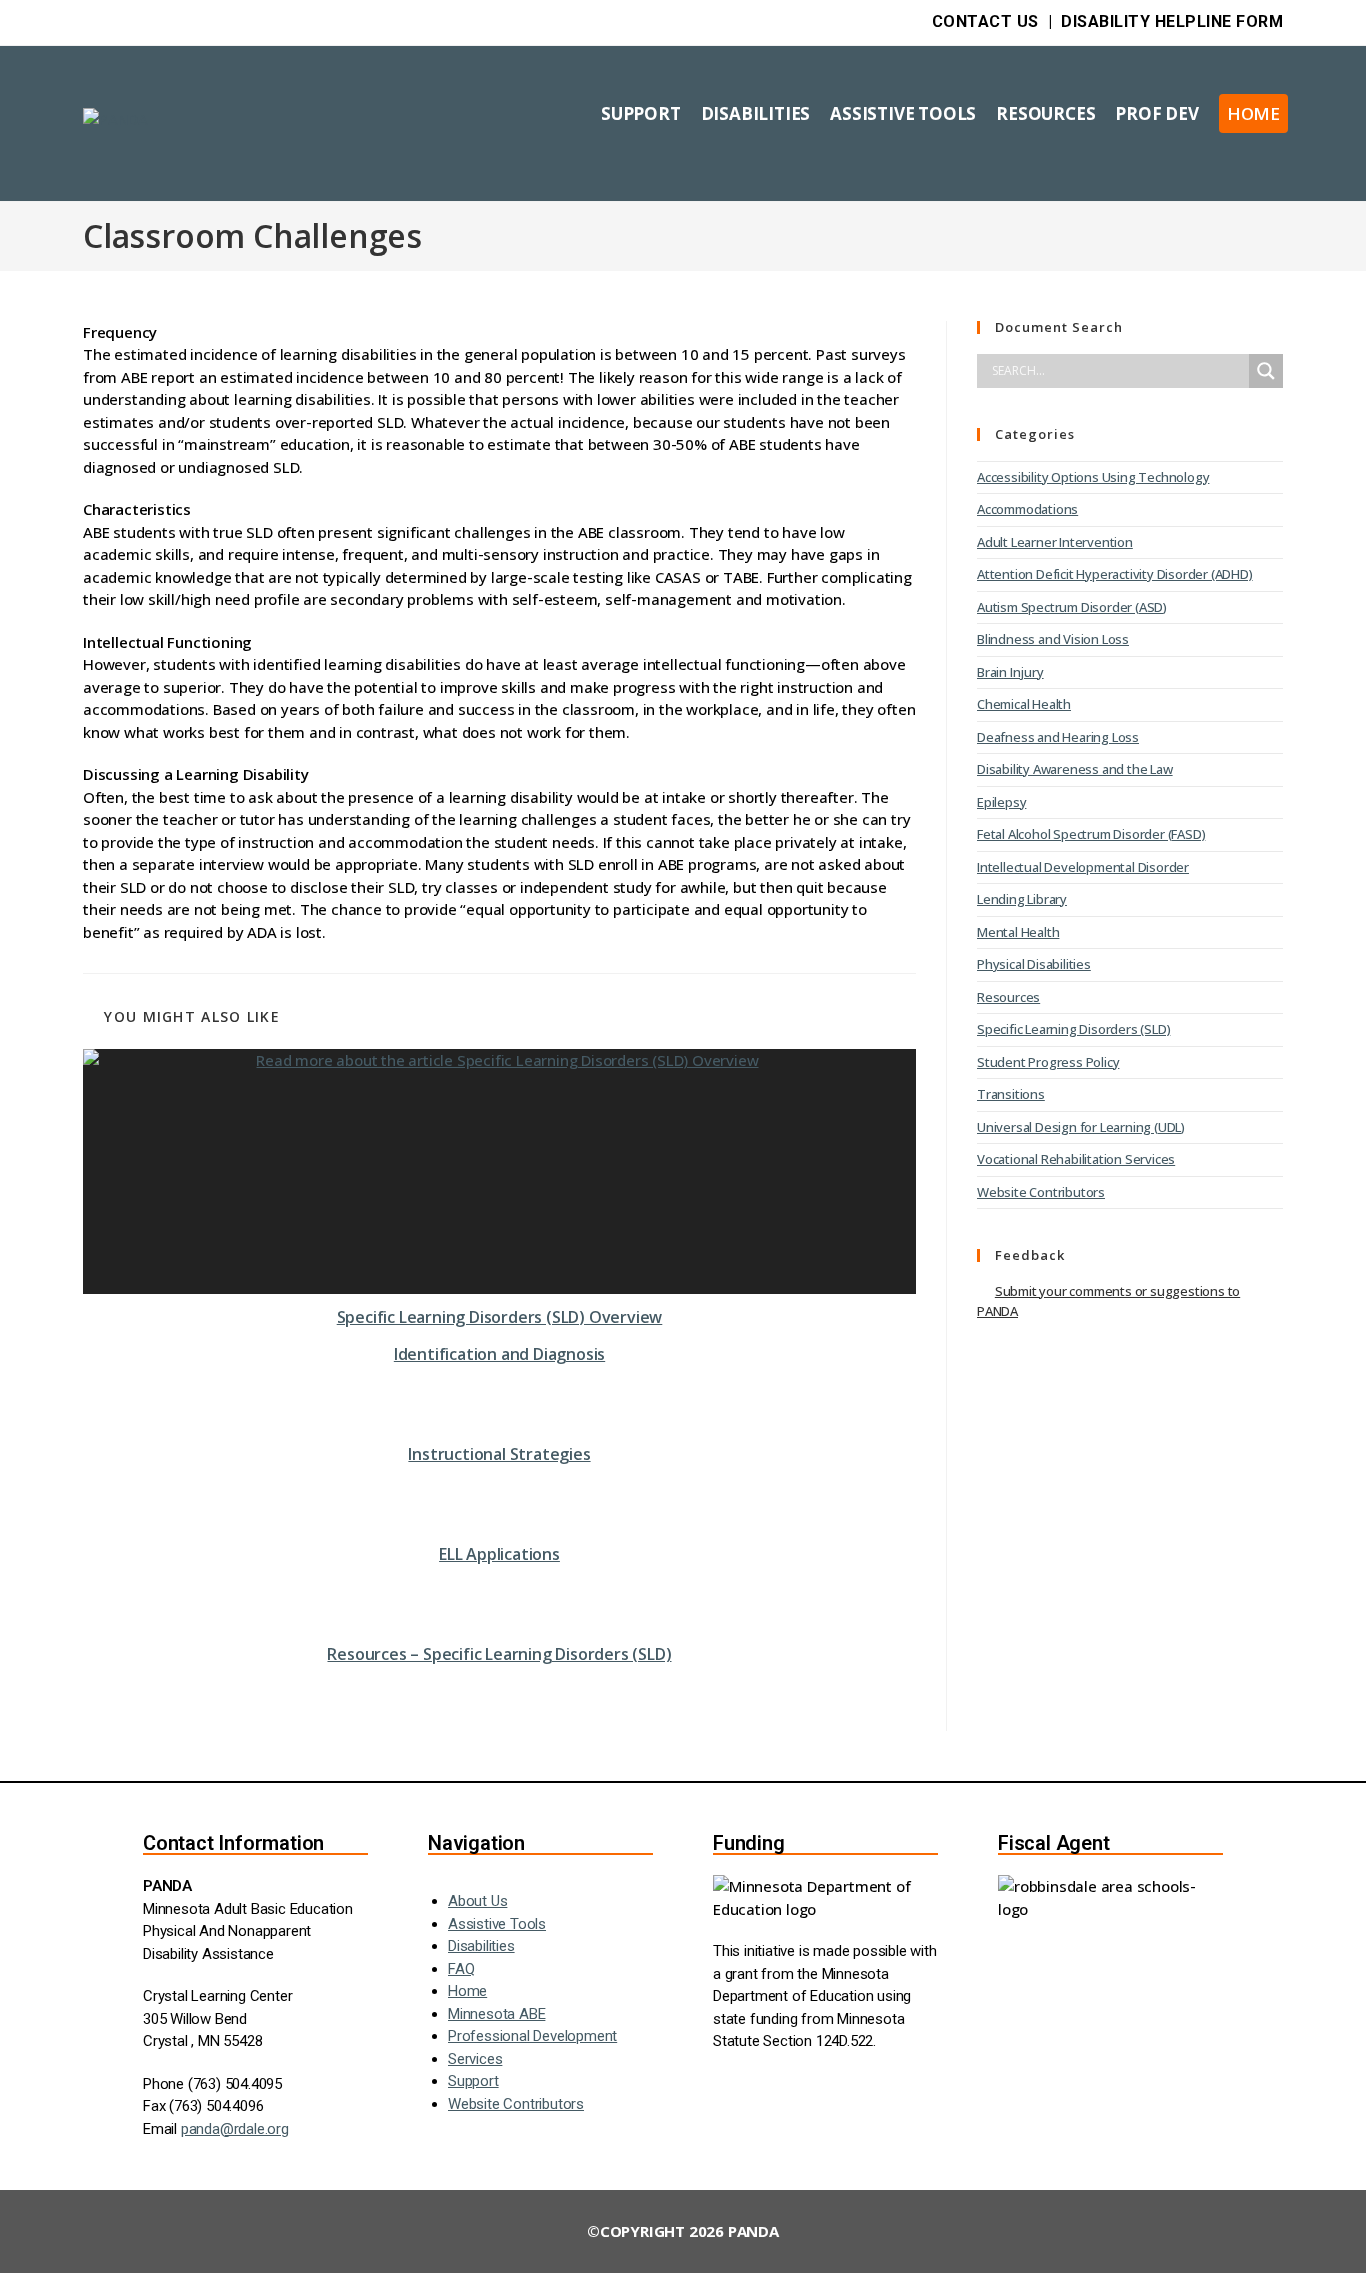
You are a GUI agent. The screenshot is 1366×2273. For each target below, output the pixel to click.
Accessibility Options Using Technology (1093, 477)
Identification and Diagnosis (499, 1354)
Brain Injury (1010, 672)
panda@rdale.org (235, 2129)
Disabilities (481, 1946)
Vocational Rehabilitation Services (1076, 1159)
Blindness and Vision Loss (1053, 639)
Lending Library (1022, 899)
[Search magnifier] (1266, 371)
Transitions (1011, 1094)
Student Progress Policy (1048, 1062)
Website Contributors (1041, 1192)
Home (467, 1991)
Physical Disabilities (1034, 964)
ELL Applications (499, 1554)
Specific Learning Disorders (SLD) (1073, 1029)
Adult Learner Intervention (1055, 542)
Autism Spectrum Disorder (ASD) (1072, 607)
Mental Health (1018, 932)
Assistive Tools (497, 1924)
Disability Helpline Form (1172, 21)
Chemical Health (1024, 704)
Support (473, 2081)
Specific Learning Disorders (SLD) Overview (500, 1317)
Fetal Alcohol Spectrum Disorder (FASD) (1091, 834)
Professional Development (532, 2036)
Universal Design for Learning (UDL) (1081, 1127)
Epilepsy (1001, 802)
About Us (477, 1901)
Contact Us (985, 21)
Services (475, 2059)
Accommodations (1027, 509)
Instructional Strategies (499, 1454)
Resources (1008, 997)
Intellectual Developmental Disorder (1083, 867)
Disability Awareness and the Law (1075, 769)
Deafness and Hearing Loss (1058, 737)
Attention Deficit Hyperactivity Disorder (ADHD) (1115, 574)
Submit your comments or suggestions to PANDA (1108, 1301)
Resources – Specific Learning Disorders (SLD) (499, 1654)
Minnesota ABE (496, 2014)
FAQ (461, 1969)
